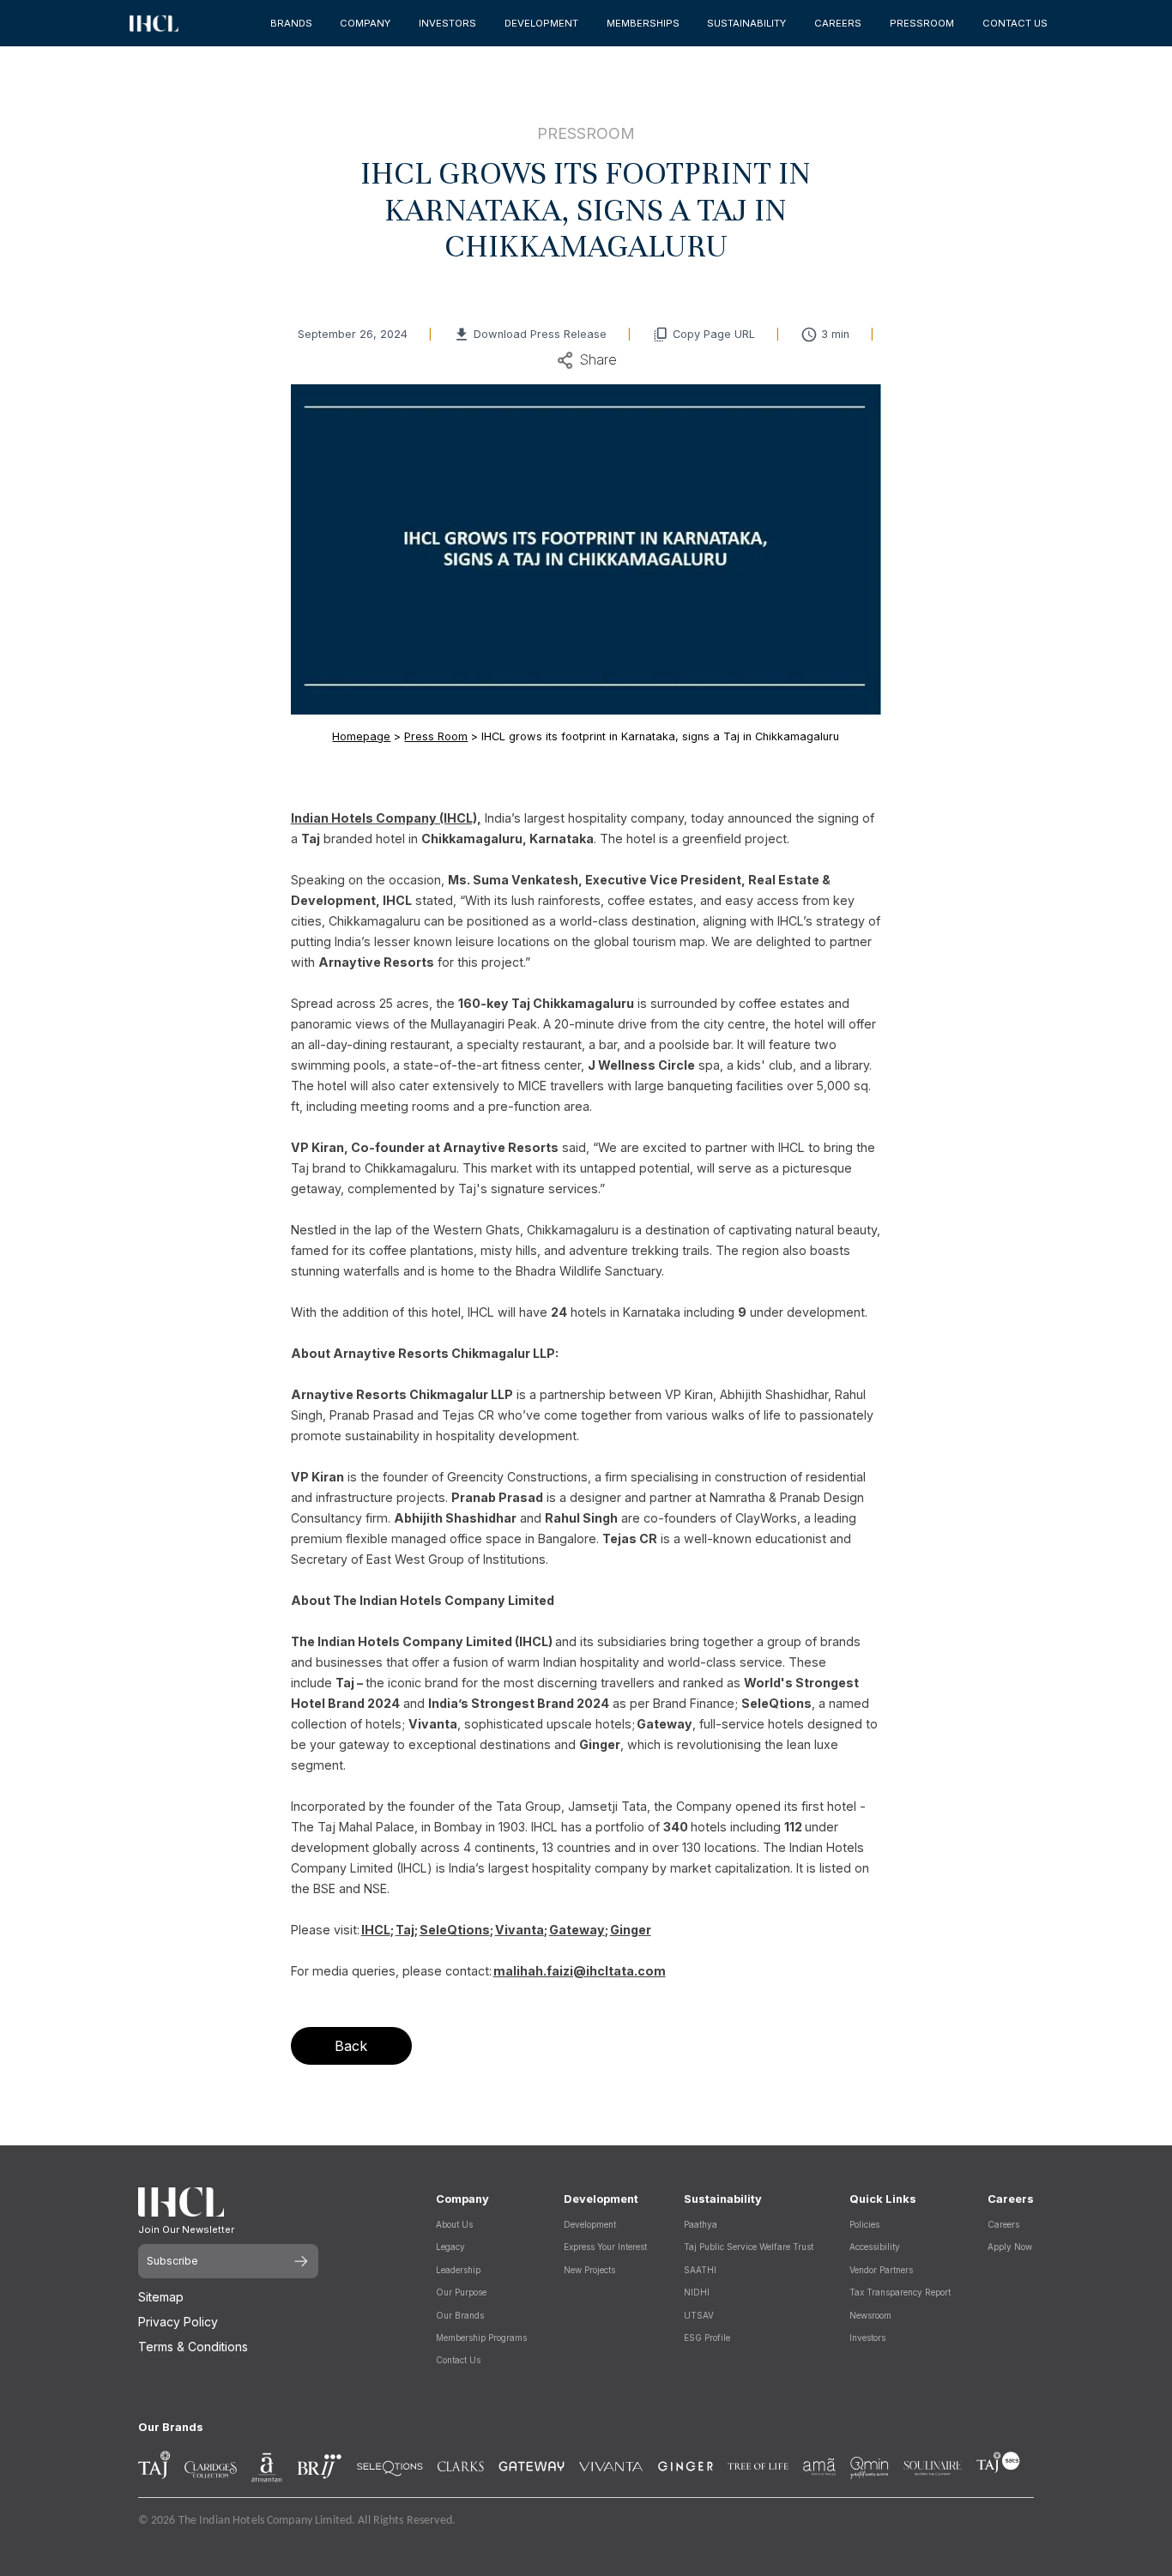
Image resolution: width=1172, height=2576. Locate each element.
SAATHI (700, 2270)
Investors (867, 2338)
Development (590, 2224)
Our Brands (460, 2315)
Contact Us (458, 2360)
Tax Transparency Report (900, 2292)
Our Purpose (461, 2292)
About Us (454, 2224)
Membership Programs (481, 2338)
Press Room (436, 736)
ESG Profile (707, 2338)
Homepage (361, 736)
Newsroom (870, 2315)
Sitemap (161, 2297)
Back (351, 2046)
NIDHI (697, 2292)
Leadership (458, 2270)
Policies (864, 2224)
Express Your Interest (605, 2247)
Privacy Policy (178, 2322)
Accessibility (875, 2247)
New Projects (589, 2270)
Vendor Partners (881, 2270)
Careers (1003, 2224)
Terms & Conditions (193, 2347)
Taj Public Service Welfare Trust (749, 2247)
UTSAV (699, 2315)
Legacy (450, 2247)
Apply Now (1010, 2247)
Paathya (701, 2224)
